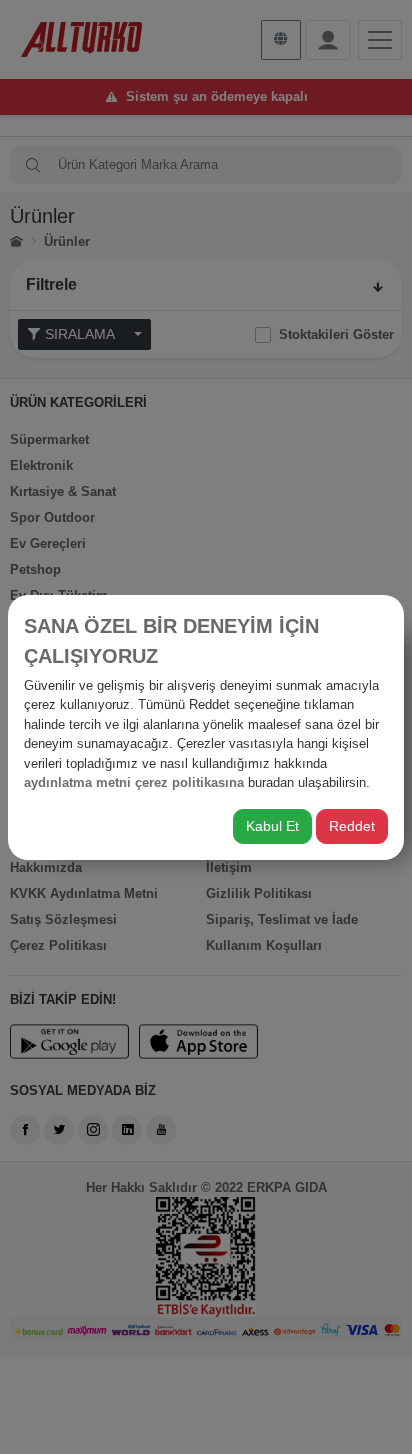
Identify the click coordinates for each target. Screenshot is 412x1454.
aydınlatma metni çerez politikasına (134, 782)
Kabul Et (272, 826)
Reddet (352, 826)
